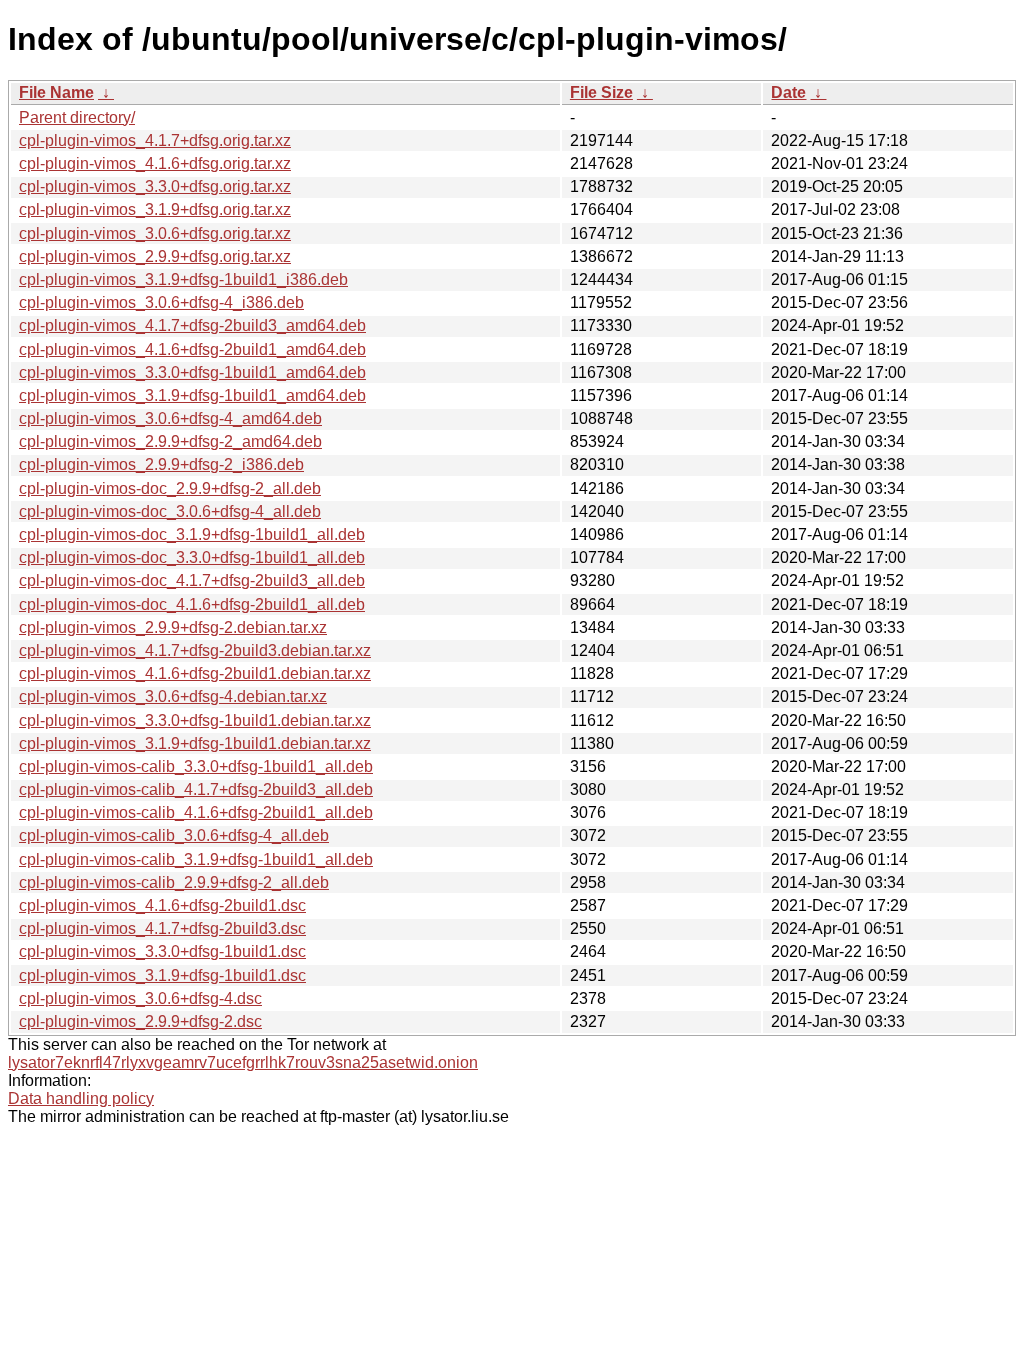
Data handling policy (81, 1098)
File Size (601, 92)
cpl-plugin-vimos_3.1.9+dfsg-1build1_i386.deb (183, 279)
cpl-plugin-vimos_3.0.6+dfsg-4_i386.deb (161, 302)
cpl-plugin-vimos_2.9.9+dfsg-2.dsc (140, 1021)
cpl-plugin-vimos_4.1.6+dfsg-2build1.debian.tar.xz (195, 673)
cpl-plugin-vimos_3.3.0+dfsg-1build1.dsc (162, 951)
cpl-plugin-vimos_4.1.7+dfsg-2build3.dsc (162, 928)
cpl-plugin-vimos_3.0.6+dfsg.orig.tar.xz (155, 233)
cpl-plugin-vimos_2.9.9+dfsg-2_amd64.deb (170, 441)
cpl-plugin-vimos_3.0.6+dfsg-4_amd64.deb (170, 418)
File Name (56, 92)
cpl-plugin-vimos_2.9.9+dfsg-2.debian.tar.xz (173, 627)
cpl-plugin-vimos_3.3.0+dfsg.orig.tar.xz (155, 186)
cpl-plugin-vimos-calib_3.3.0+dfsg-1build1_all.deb (196, 766)
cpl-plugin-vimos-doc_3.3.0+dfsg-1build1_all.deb (192, 557)
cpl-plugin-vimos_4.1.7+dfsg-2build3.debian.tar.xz (195, 650)
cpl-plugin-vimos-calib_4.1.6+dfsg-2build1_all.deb (196, 812)
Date (788, 92)
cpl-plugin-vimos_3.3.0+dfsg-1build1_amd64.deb (192, 372)
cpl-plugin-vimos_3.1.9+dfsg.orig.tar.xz (155, 209)
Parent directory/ (77, 117)
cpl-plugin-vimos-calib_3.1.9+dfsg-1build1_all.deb (196, 859)
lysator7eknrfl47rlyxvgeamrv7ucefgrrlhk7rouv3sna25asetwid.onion (243, 1062)
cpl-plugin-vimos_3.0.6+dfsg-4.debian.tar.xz (173, 696)
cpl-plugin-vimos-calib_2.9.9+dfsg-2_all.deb (174, 882)
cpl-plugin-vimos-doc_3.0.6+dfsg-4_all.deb (170, 511)
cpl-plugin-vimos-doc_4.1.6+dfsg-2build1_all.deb (192, 604)
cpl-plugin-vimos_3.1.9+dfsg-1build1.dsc (162, 975)
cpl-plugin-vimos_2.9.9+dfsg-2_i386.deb (161, 464)
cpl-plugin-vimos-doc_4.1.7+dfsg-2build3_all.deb (192, 580)
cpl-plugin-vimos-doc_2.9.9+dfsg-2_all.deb (170, 488)
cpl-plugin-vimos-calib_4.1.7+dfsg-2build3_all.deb (196, 789)
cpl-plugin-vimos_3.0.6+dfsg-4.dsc (140, 998)
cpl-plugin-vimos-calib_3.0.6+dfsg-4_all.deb (174, 835)
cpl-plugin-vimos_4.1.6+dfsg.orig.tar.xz (155, 163)
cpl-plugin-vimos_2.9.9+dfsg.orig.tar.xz (155, 256)
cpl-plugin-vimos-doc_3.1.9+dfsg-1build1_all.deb (192, 534)
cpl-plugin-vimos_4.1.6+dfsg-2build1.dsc (162, 905)
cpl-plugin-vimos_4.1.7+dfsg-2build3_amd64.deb (192, 325)
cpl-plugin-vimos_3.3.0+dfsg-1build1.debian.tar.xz (195, 720)
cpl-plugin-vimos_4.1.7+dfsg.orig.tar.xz (155, 140)
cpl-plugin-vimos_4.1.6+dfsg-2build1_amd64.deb (192, 349)
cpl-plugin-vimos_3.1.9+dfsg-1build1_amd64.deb (192, 395)
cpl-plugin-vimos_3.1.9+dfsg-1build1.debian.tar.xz (195, 743)
